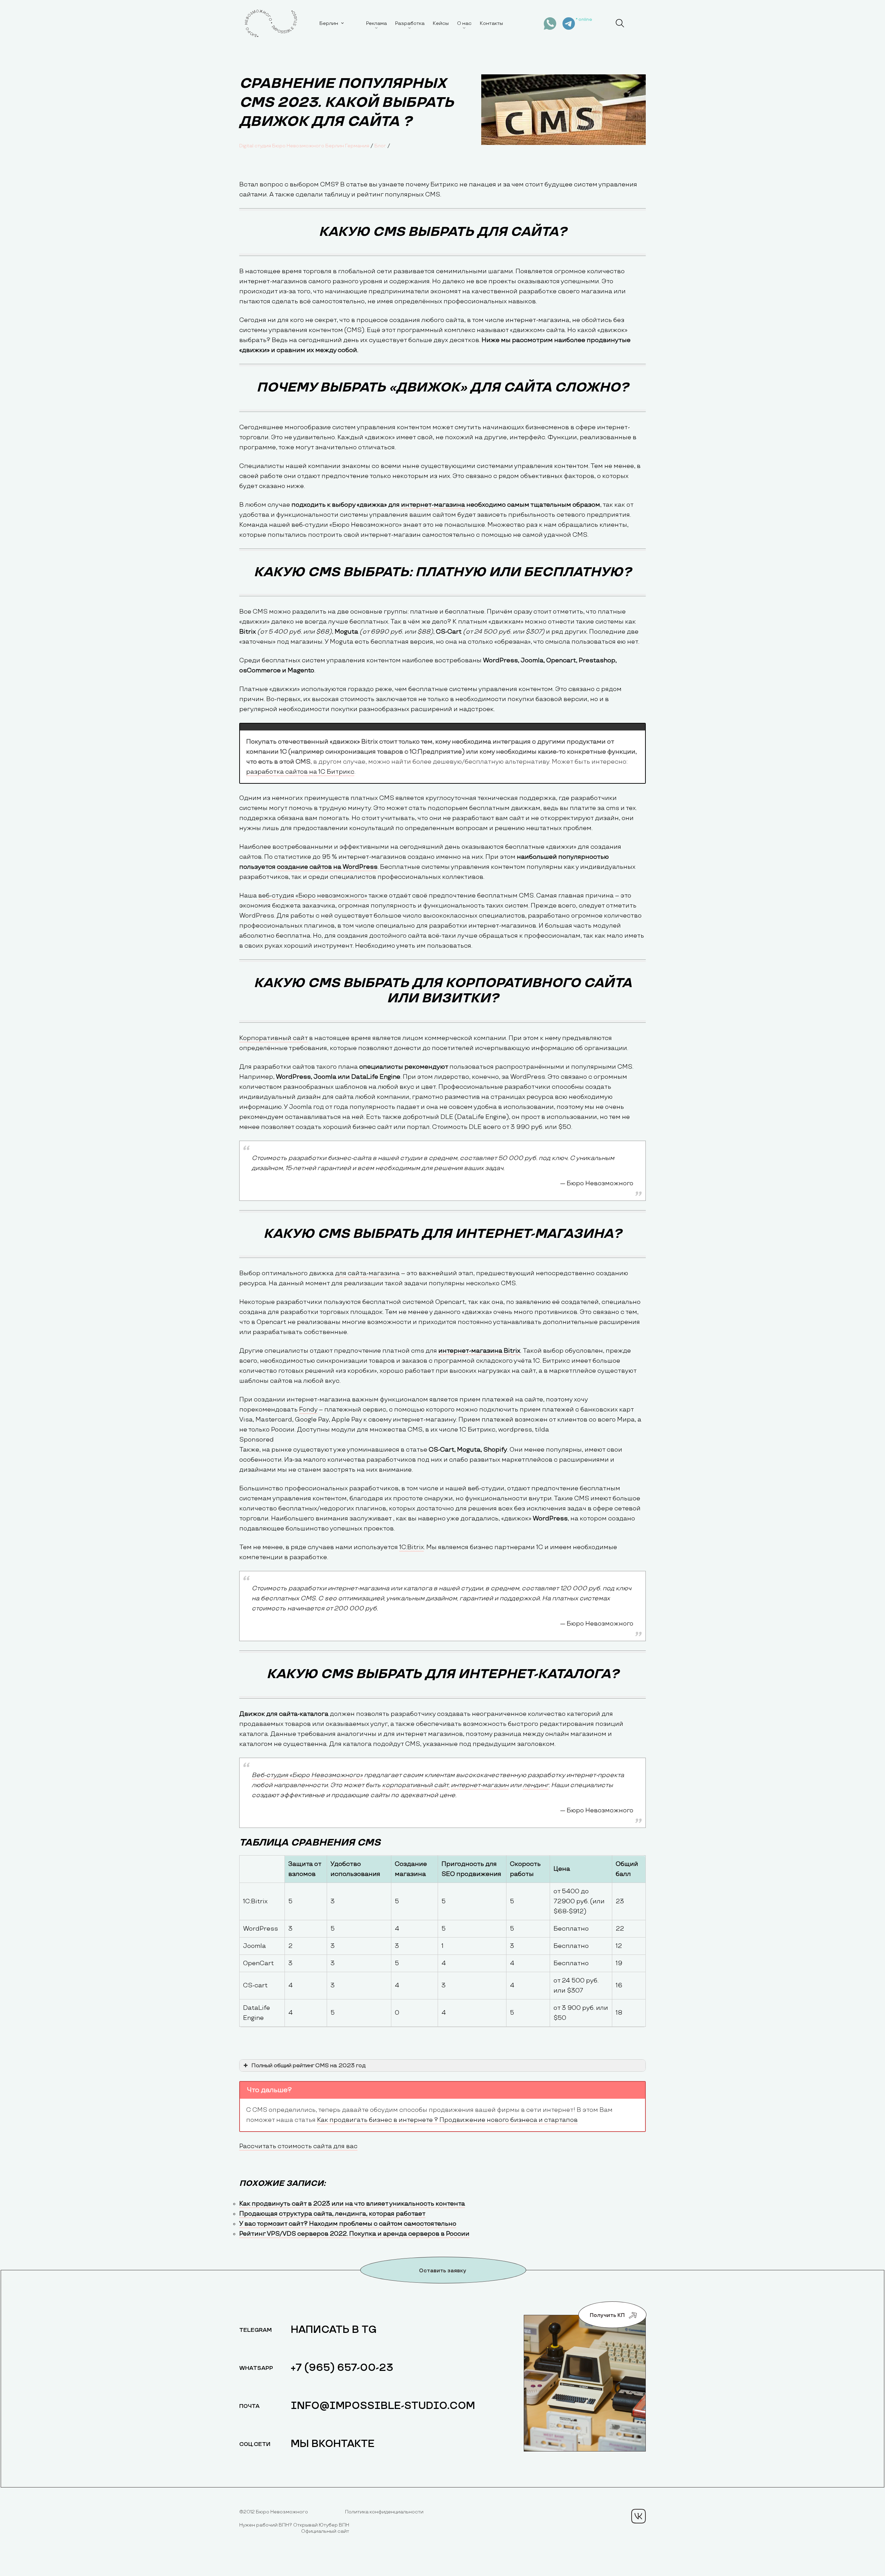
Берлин (329, 23)
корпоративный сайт (415, 1785)
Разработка (410, 23)
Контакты (491, 23)
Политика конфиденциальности (384, 2512)
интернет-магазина (433, 505)
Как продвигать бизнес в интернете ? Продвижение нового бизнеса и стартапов (447, 2120)
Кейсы (441, 23)
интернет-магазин (480, 1785)
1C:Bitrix (412, 1547)
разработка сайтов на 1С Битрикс (300, 772)
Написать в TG (334, 2330)
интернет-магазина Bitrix (479, 1351)
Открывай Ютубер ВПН (321, 2525)
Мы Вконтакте (333, 2444)
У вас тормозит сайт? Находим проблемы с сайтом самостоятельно (348, 2224)
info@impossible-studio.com (383, 2406)
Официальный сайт (325, 2531)
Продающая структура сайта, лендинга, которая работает (332, 2214)
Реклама (376, 23)
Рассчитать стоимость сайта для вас (298, 2146)
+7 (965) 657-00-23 (342, 2368)
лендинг (536, 1785)
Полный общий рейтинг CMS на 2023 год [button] (308, 2066)
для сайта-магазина (367, 1273)
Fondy (308, 1410)
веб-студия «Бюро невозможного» (313, 896)
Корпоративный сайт (273, 1038)
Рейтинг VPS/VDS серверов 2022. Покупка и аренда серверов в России (354, 2234)
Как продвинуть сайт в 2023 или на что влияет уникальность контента (352, 2204)
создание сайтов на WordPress (327, 867)
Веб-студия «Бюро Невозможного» (307, 1775)
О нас (464, 23)
